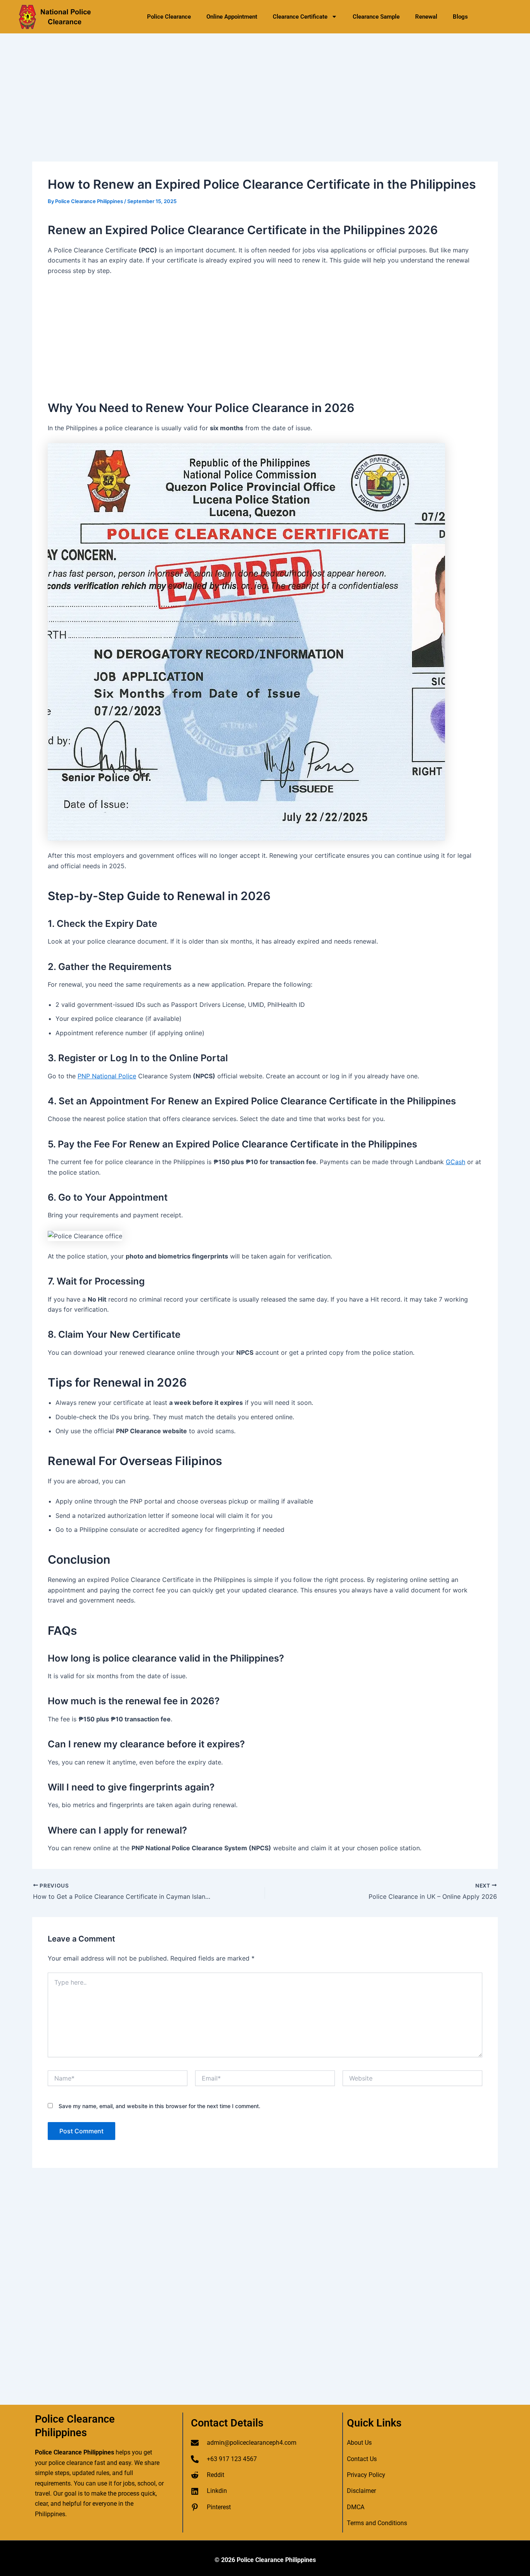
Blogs (460, 17)
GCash (456, 1162)
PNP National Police (107, 1076)
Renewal (426, 17)
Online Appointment (232, 17)
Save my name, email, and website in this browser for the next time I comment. (159, 2106)
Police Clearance (169, 17)
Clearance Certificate (300, 17)
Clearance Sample (376, 17)
